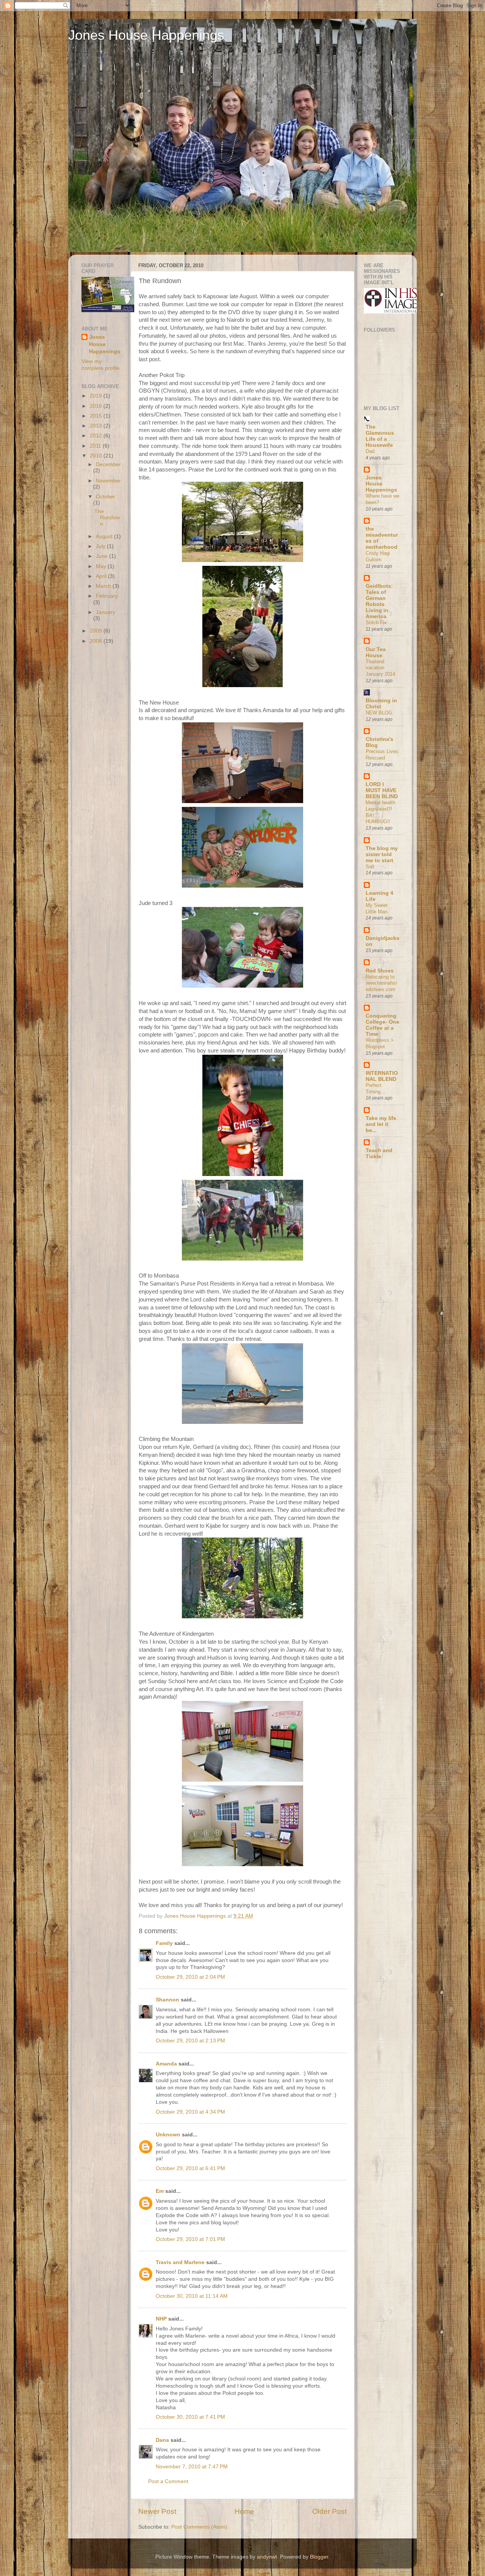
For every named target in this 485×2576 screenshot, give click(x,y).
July (101, 546)
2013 (97, 426)
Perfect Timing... (375, 1088)
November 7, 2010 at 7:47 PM (192, 2467)
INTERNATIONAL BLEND (382, 1076)
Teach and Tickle (379, 1153)
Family (164, 1943)
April (102, 576)
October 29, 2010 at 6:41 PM (190, 2168)
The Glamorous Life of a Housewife (380, 436)
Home (244, 2511)
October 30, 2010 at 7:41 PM (190, 2417)
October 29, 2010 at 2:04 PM (190, 1977)
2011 (96, 446)
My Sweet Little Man (377, 908)
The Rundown (107, 518)
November (108, 481)
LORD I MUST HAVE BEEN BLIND (382, 790)
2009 (97, 631)
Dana (162, 2440)
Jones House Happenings (146, 35)
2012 (97, 436)
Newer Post (157, 2511)
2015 (97, 416)
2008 (97, 641)
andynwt (267, 2557)
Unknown (168, 2135)
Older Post (329, 2511)
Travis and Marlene (180, 2262)
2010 (97, 456)
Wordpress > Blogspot (380, 1043)
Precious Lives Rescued (382, 755)
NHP (161, 2319)
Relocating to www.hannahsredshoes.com (381, 983)
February (107, 596)
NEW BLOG (379, 713)
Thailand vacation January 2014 (380, 668)
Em (160, 2191)
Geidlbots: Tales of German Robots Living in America (379, 601)
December (108, 464)
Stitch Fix (376, 622)
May (102, 566)
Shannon (167, 2000)
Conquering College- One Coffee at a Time (383, 1025)
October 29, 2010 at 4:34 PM (190, 2112)
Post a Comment (168, 2481)
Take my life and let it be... (381, 1124)
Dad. (371, 451)
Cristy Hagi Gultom (378, 556)
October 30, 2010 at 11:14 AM (192, 2296)
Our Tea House (376, 652)
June (102, 556)
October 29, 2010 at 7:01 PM (190, 2239)
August (105, 536)
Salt (370, 867)
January (106, 612)
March (104, 586)
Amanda (166, 2064)
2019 (97, 396)
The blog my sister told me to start (382, 854)
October (106, 497)
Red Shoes (380, 971)
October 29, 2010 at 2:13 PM (190, 2041)
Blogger (319, 2557)
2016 (97, 406)
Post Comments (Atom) (199, 2527)
